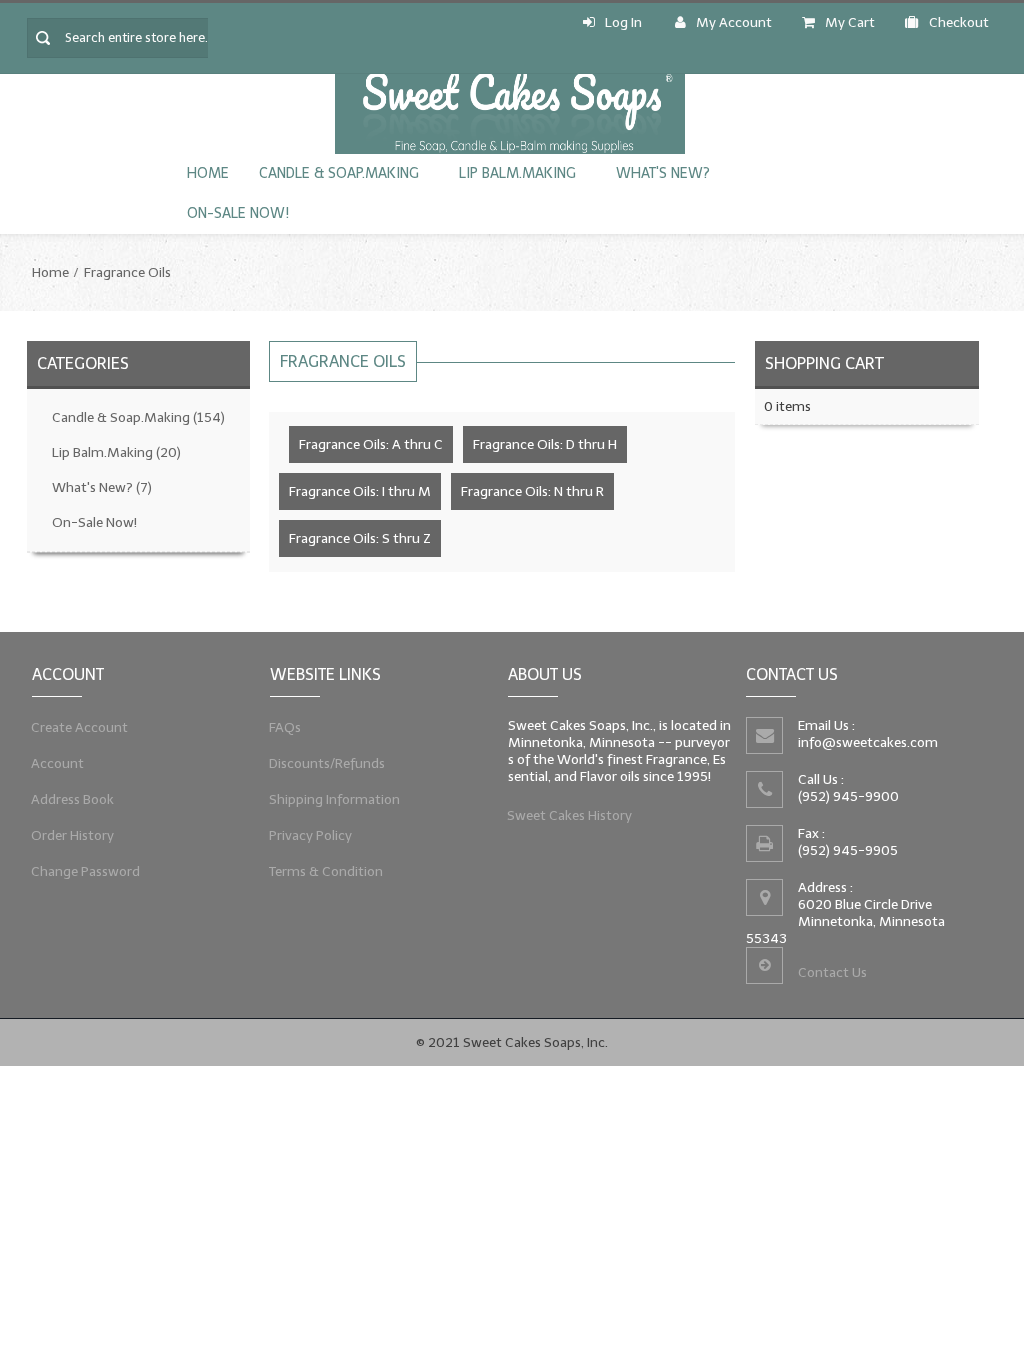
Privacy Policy (311, 835)
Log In (623, 22)
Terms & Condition (326, 871)
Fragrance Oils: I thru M (360, 491)
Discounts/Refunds (327, 763)
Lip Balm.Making (517, 173)
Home (208, 173)
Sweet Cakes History (570, 815)
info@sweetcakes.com (868, 742)
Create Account (80, 727)
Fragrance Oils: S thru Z (360, 538)
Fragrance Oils (127, 272)
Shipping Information (335, 799)
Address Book (73, 799)
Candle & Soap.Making (339, 173)
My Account (734, 22)
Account (58, 763)
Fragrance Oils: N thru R (532, 491)
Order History (73, 835)
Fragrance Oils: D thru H (545, 444)
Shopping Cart (824, 363)
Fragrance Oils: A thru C (371, 444)
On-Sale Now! (238, 213)
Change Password (86, 871)
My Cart (850, 22)
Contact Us (832, 972)
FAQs (285, 727)
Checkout (959, 22)
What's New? (663, 173)
